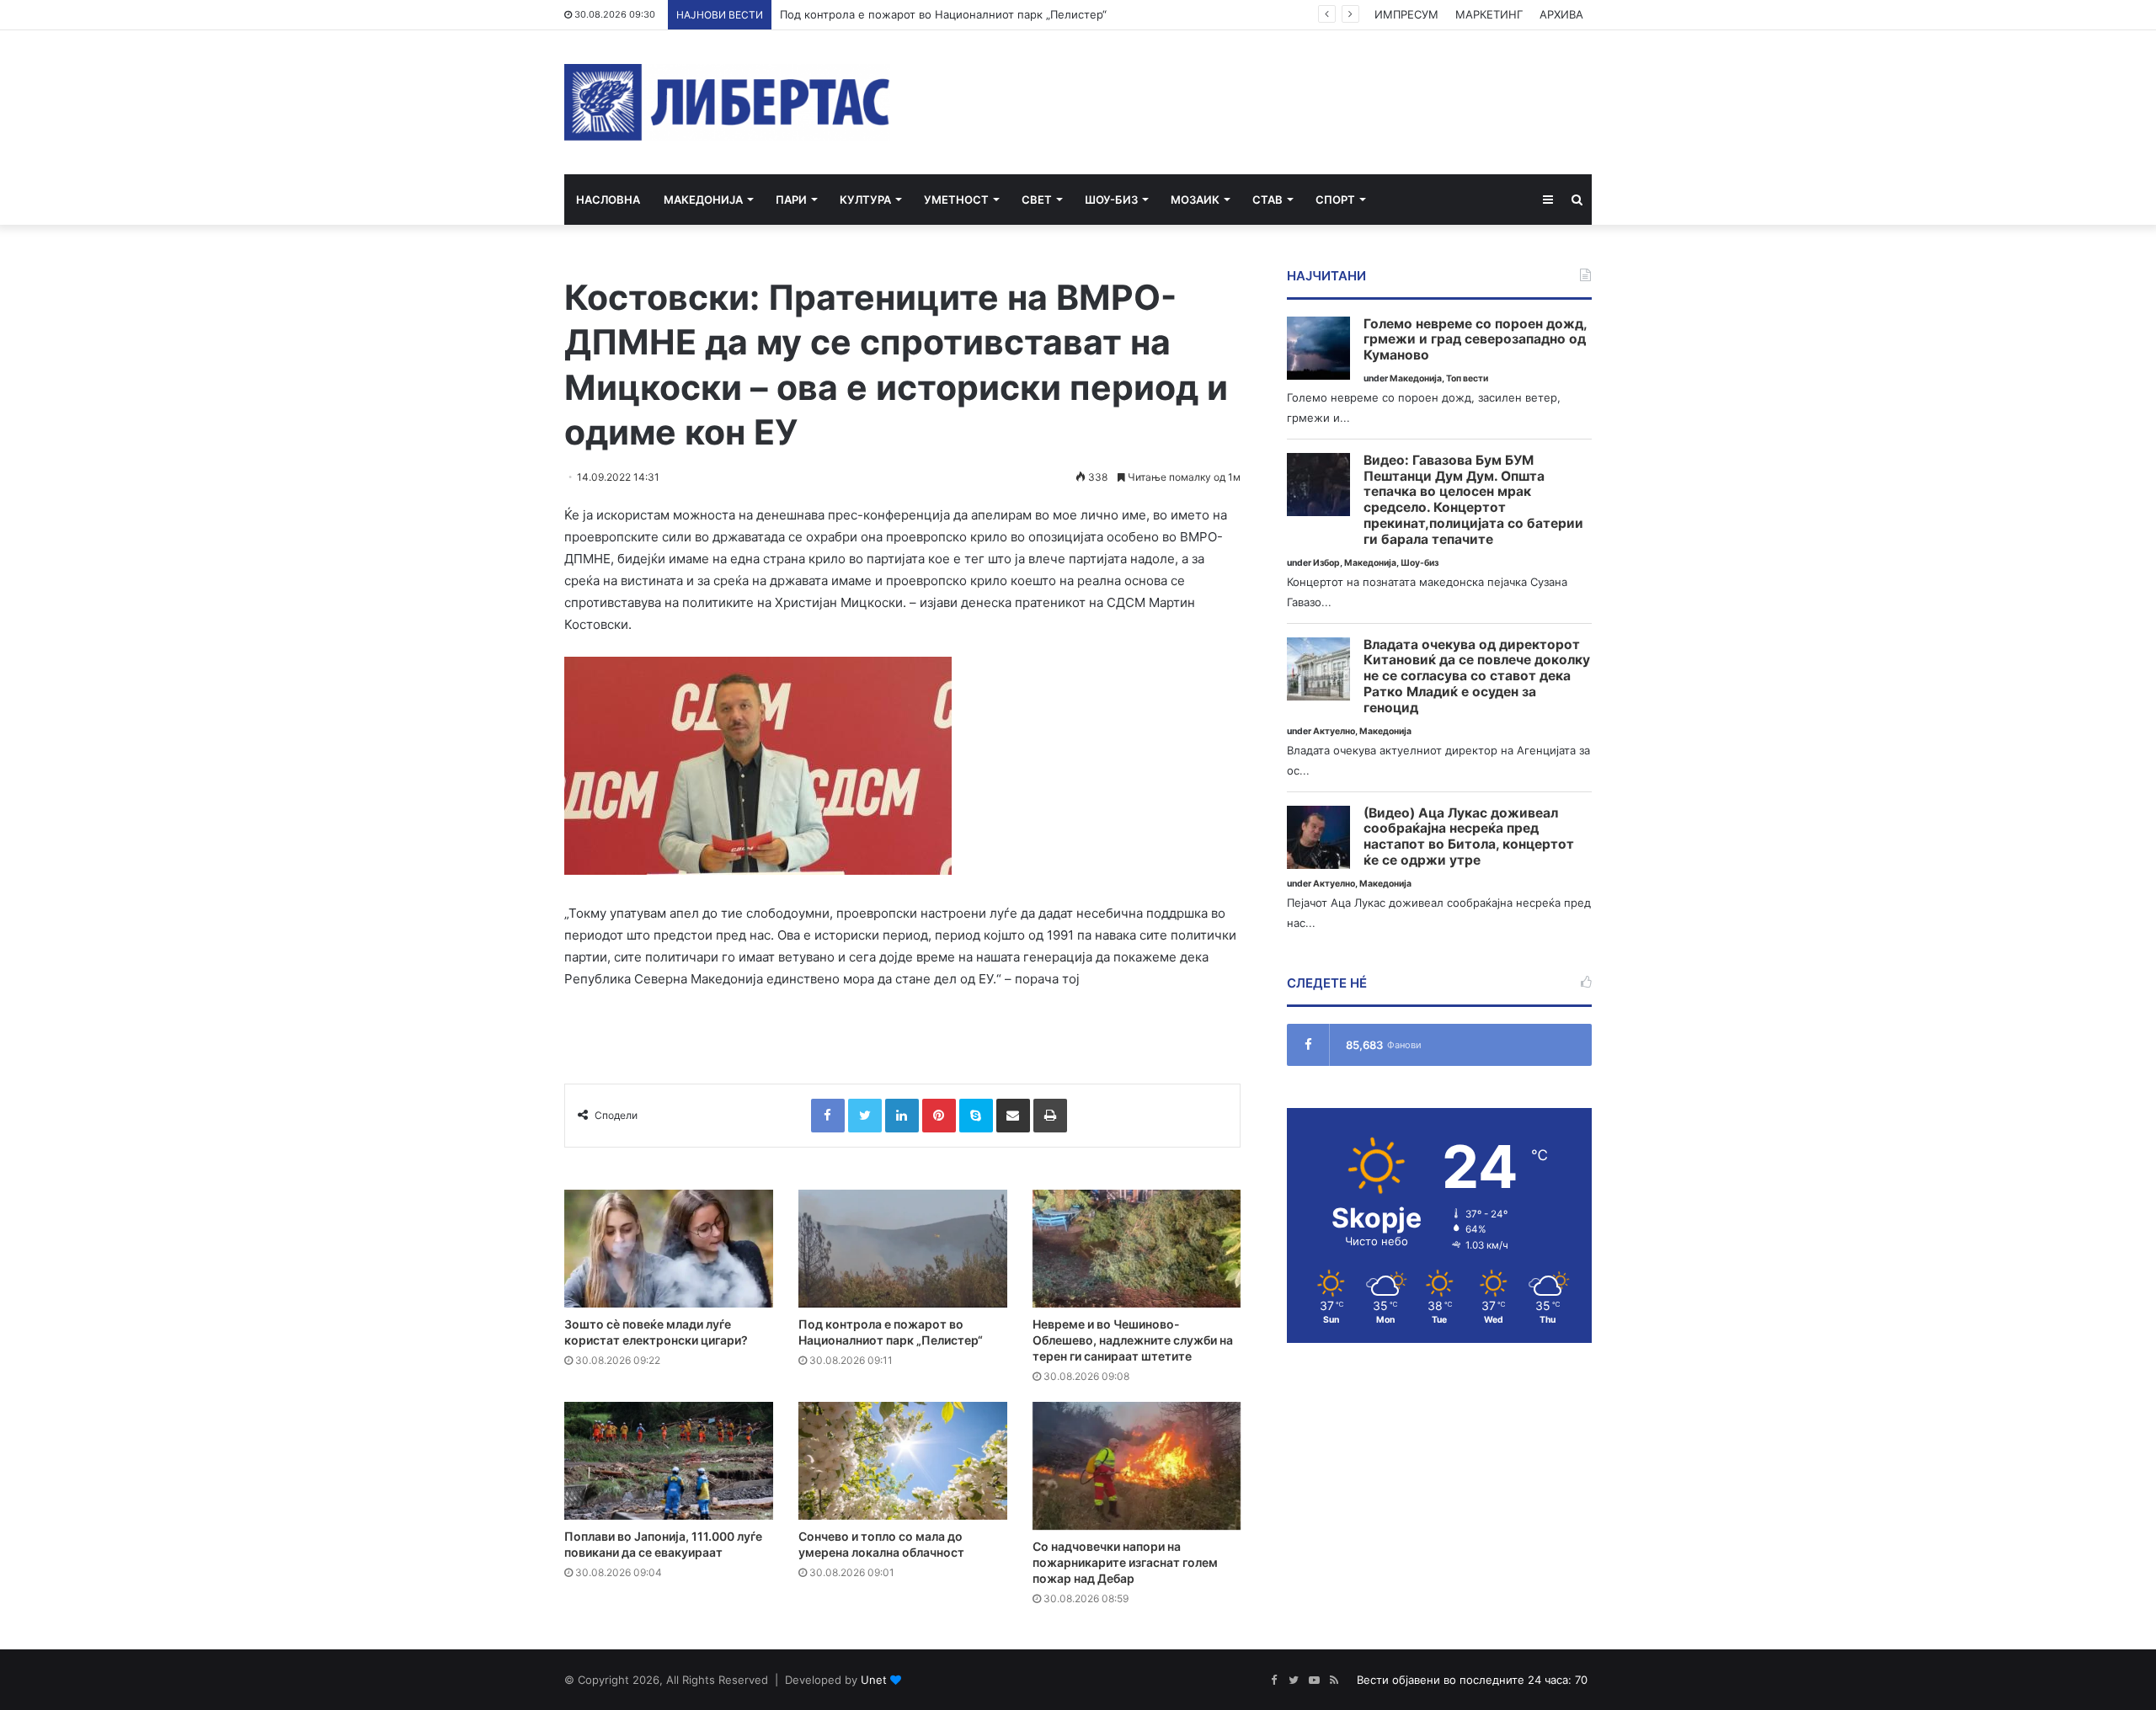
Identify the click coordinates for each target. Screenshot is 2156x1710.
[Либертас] (727, 102)
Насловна (608, 200)
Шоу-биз (1111, 200)
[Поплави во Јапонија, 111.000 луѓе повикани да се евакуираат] (669, 1461)
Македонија (703, 200)
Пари (791, 200)
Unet (874, 1680)
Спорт (1335, 200)
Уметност (956, 200)
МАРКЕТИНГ (1489, 14)
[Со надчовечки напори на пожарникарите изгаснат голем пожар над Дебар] (1137, 1466)
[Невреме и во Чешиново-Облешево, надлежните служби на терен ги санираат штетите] (1137, 1249)
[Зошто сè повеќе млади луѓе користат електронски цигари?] (669, 1249)
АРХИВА (1561, 14)
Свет (1037, 200)
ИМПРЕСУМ (1406, 14)
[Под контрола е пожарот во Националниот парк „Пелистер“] (903, 1249)
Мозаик (1195, 200)
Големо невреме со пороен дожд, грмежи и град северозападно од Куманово (1475, 340)
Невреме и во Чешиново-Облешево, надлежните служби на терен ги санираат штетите (1133, 1340)
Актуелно (1334, 731)
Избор (1326, 563)
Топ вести (1467, 378)
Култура (865, 200)
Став (1267, 200)
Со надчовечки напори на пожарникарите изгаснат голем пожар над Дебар (1125, 1562)
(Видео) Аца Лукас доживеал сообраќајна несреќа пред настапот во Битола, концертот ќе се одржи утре (1469, 837)
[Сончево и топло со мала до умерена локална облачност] (903, 1461)
